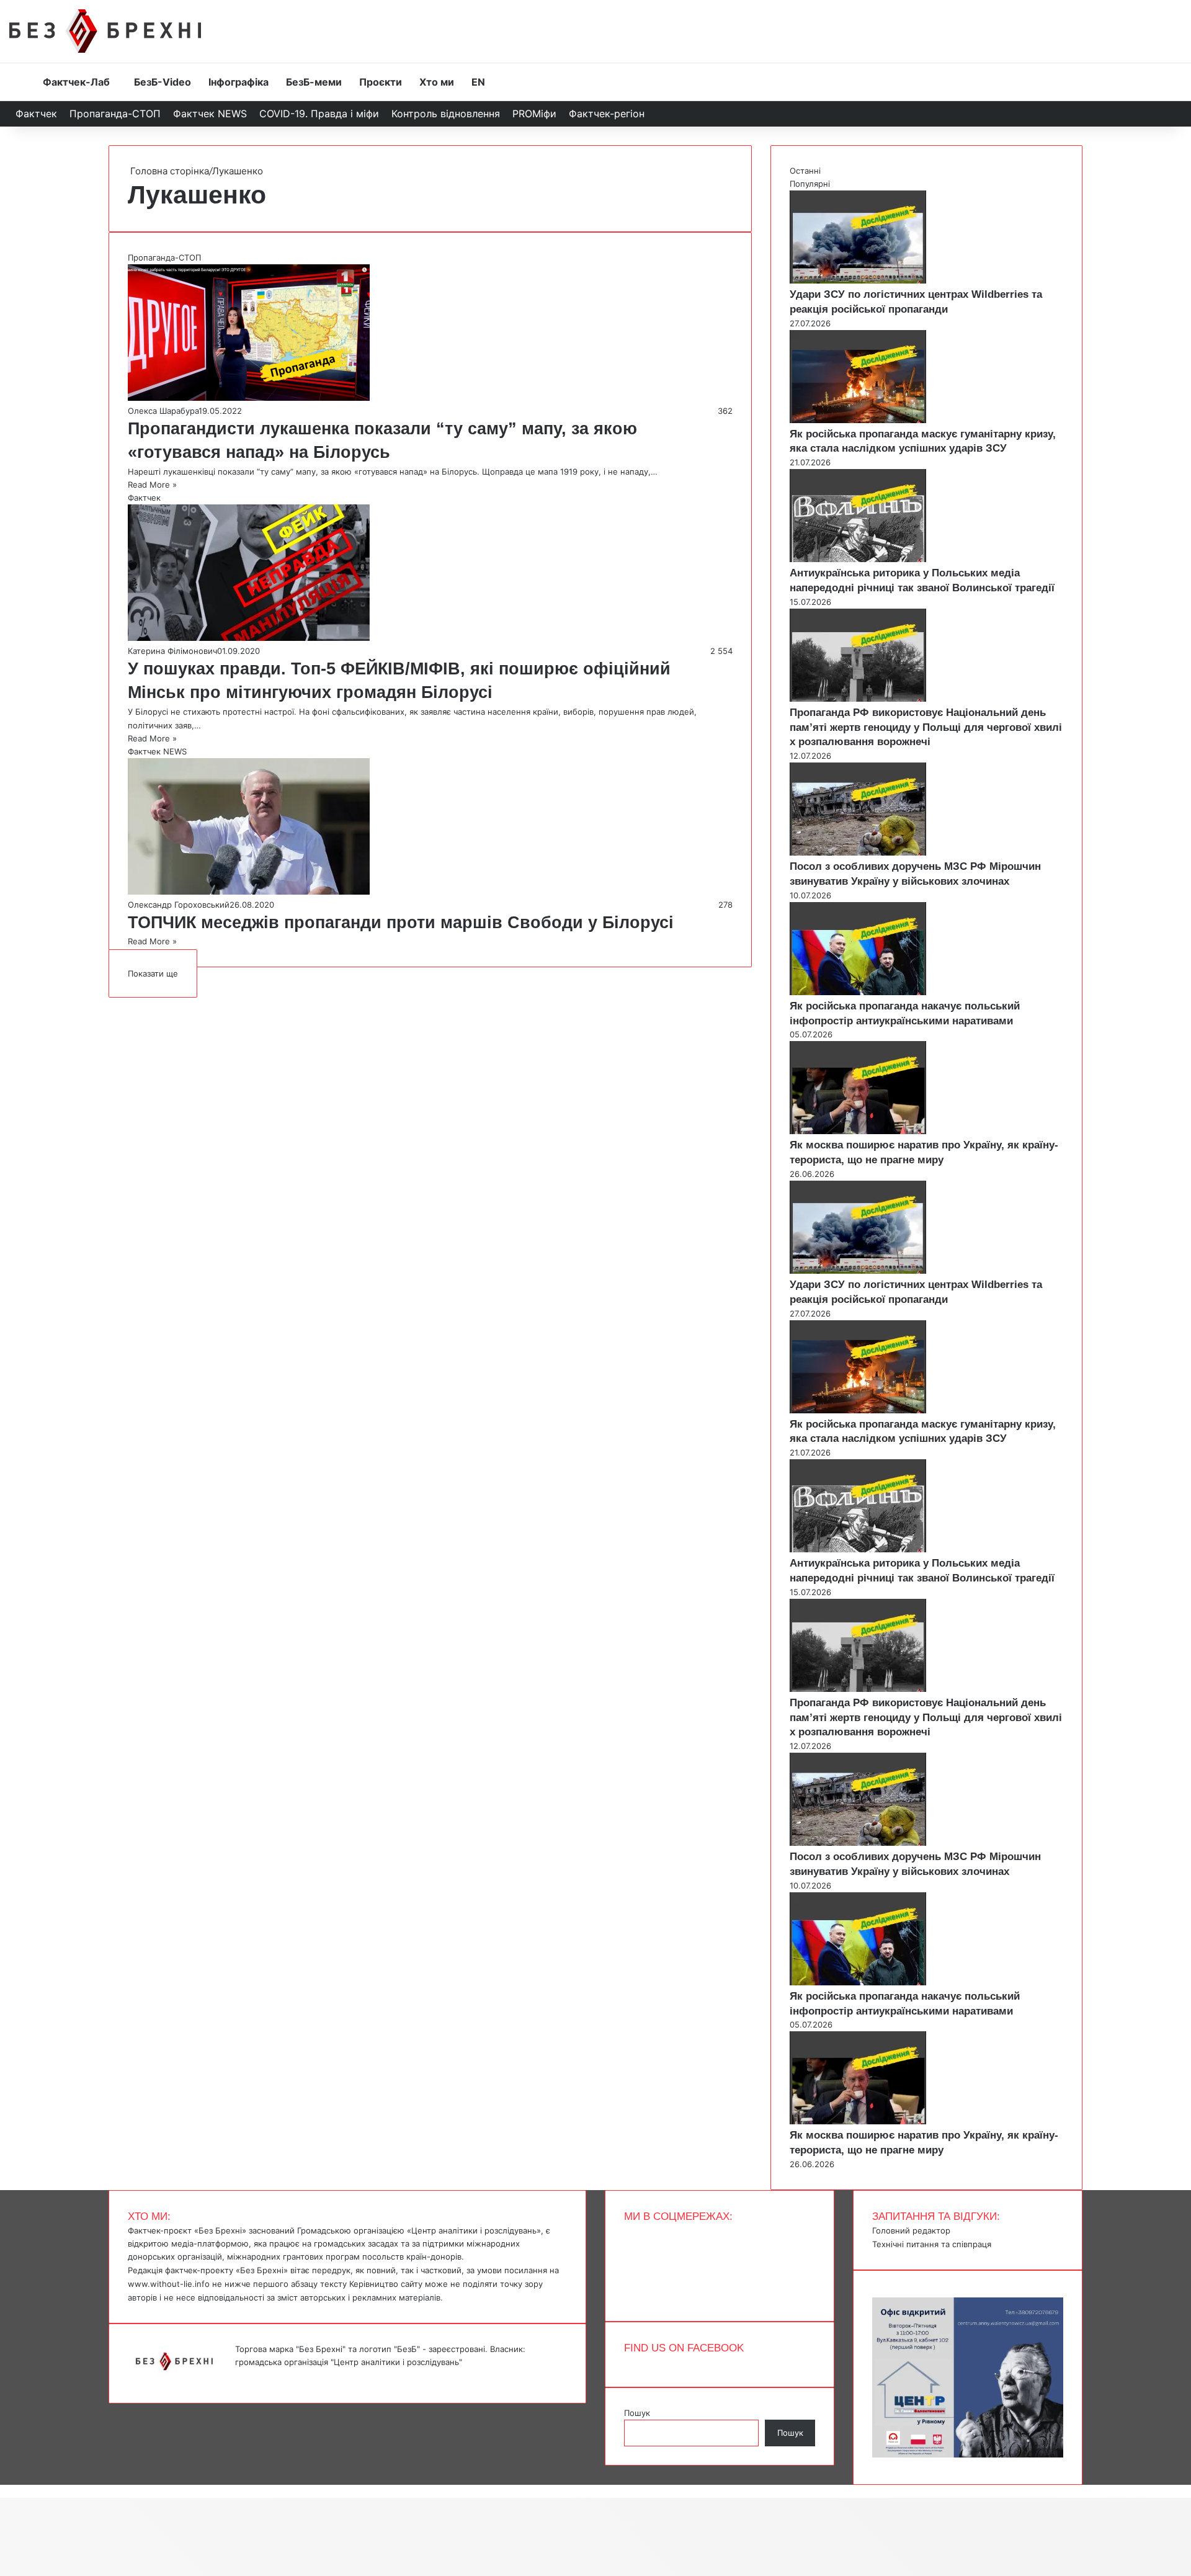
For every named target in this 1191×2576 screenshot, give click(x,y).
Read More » (152, 485)
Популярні (810, 184)
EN (478, 82)
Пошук (637, 2413)
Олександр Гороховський (179, 905)
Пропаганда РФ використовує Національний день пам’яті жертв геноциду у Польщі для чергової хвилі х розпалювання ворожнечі (926, 727)
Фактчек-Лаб (76, 82)
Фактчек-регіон (607, 114)
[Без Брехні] (105, 31)
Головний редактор (911, 2230)
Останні (805, 171)
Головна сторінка (168, 171)
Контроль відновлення (446, 114)
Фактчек (36, 114)
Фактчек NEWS (210, 114)
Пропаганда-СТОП (115, 114)
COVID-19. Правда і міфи (319, 114)
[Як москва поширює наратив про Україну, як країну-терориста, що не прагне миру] (858, 1131)
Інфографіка (239, 82)
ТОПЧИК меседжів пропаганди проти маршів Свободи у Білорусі (401, 923)
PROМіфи (534, 114)
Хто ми (437, 82)
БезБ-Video (163, 82)
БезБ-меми (314, 82)
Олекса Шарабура (163, 411)
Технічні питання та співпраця (932, 2244)
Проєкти (381, 82)
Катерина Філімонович (172, 651)
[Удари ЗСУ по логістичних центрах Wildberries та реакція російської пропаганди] (858, 280)
